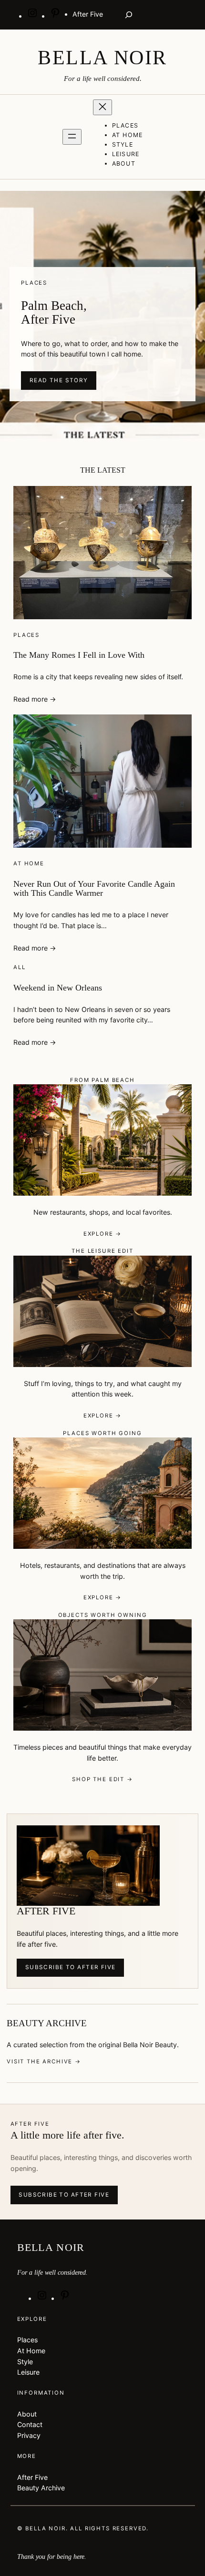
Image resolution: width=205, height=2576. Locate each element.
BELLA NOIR (102, 58)
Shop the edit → (102, 1779)
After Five (32, 2477)
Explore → (103, 1234)
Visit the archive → (44, 2061)
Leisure (28, 2372)
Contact (30, 2424)
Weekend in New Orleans (58, 988)
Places (26, 635)
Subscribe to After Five (71, 1967)
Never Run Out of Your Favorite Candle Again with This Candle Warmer (94, 889)
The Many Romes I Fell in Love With (79, 655)
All (20, 967)
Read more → (35, 699)
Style (25, 2362)
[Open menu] (72, 137)
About (27, 2414)
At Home (29, 863)
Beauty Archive (41, 2488)
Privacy (29, 2435)
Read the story (59, 380)
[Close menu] (102, 107)
